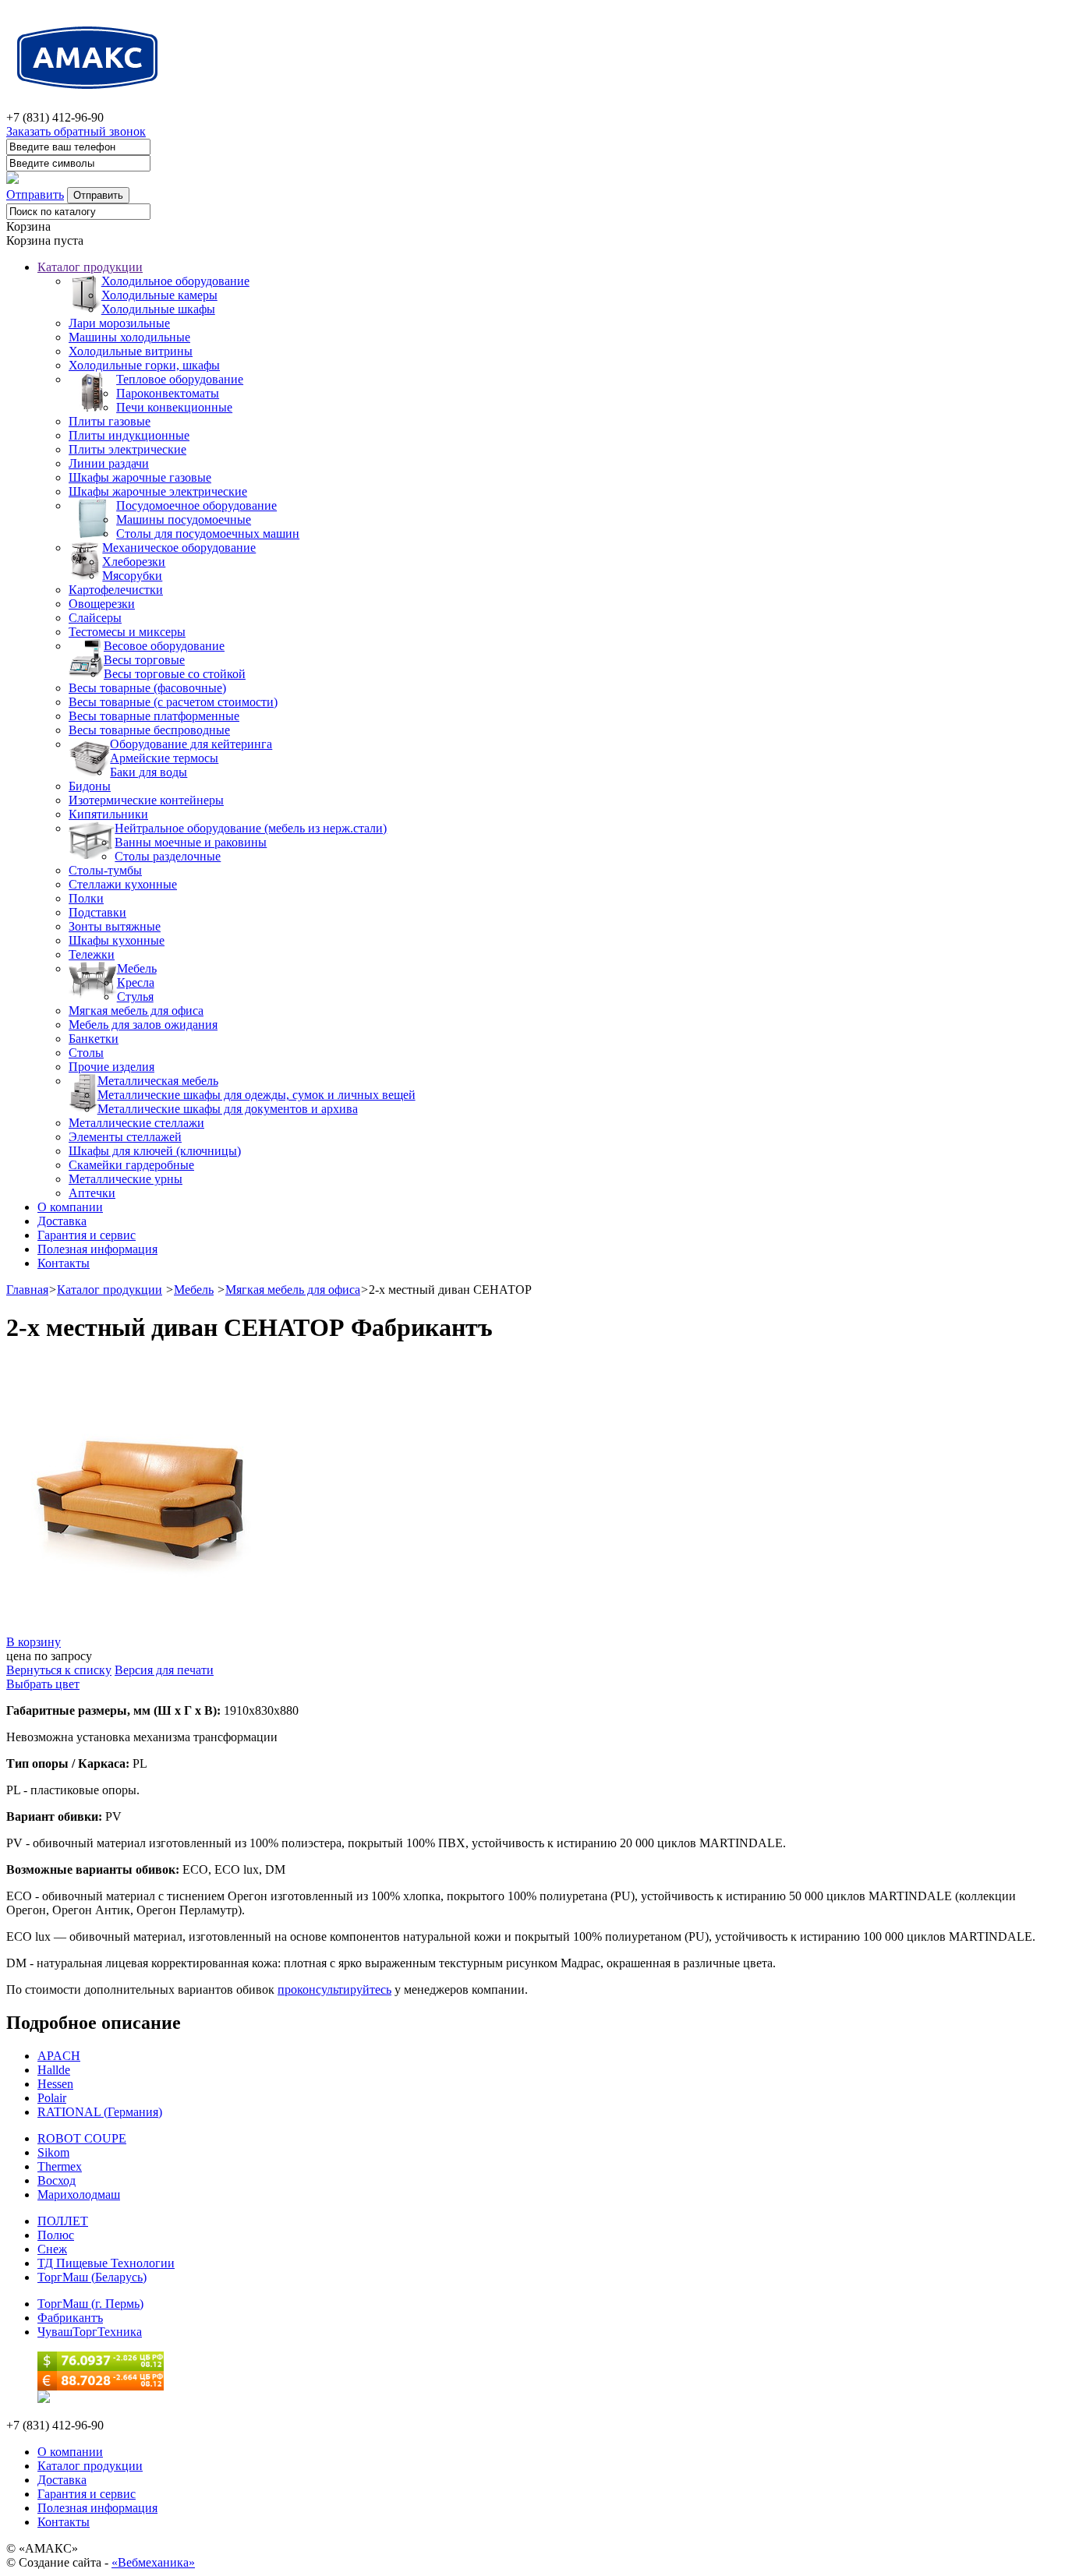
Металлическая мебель (158, 1081)
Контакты (64, 1263)
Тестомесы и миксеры (127, 632)
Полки (86, 898)
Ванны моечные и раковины (191, 842)
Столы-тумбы (105, 870)
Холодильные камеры (159, 295)
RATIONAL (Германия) (100, 2112)
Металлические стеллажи (136, 1123)
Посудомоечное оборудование (196, 505)
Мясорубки (132, 576)
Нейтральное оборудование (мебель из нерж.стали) (251, 828)
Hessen (55, 2084)
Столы (86, 1053)
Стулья (135, 996)
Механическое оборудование (179, 548)
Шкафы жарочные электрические (158, 491)
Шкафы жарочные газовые (140, 477)
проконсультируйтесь (334, 1989)
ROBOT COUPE (82, 2138)
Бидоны (90, 786)
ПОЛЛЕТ (63, 2221)
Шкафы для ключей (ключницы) (155, 1151)
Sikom (53, 2152)
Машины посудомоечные (184, 519)
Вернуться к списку (59, 1670)
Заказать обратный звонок (76, 131)
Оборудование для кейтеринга (191, 744)
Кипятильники (108, 814)
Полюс (56, 2235)
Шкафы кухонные (117, 940)
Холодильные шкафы (158, 309)
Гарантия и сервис (87, 1235)
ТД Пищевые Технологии (106, 2263)
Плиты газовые (110, 421)
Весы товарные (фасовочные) (147, 688)
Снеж (52, 2249)
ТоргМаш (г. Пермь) (90, 2304)
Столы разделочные (168, 856)
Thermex (60, 2166)
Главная (27, 1290)
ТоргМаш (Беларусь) (92, 2277)
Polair (52, 2098)
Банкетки (94, 1039)
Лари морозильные (119, 323)
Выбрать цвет (43, 1684)
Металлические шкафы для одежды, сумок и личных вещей (257, 1095)
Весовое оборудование (164, 646)
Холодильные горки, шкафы (144, 365)
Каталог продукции (90, 267)
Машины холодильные (129, 337)
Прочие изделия (111, 1067)
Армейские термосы (164, 758)
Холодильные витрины (131, 351)
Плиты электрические (127, 449)
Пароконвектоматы (168, 393)
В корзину (34, 1642)
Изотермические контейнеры (146, 800)
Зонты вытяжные (115, 926)
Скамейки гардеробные (131, 1165)
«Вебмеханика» (153, 2562)
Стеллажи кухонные (123, 884)
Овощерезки (102, 604)
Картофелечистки (116, 590)
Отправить (35, 194)
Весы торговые (144, 660)
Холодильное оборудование (175, 281)
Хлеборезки (134, 562)
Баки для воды (149, 772)
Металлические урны (126, 1179)
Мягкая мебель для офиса (136, 1011)
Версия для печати (164, 1670)
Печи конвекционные (174, 407)
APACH (59, 2056)
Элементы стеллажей (125, 1137)
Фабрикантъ (70, 2318)
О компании (70, 1207)
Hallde (54, 2070)
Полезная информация (97, 1249)
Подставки (97, 912)
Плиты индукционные (129, 435)
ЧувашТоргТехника (90, 2332)
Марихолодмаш (79, 2194)
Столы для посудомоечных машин (208, 534)
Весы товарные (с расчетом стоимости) (173, 702)
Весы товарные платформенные (154, 716)
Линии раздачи (109, 463)
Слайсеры (95, 618)
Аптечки (92, 1193)
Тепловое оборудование (180, 379)
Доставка (62, 1221)
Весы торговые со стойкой (175, 674)
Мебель (137, 968)
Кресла (136, 982)
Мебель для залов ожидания (143, 1025)
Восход (57, 2180)
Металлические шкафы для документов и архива (228, 1109)
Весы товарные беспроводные (149, 730)
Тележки (92, 954)
